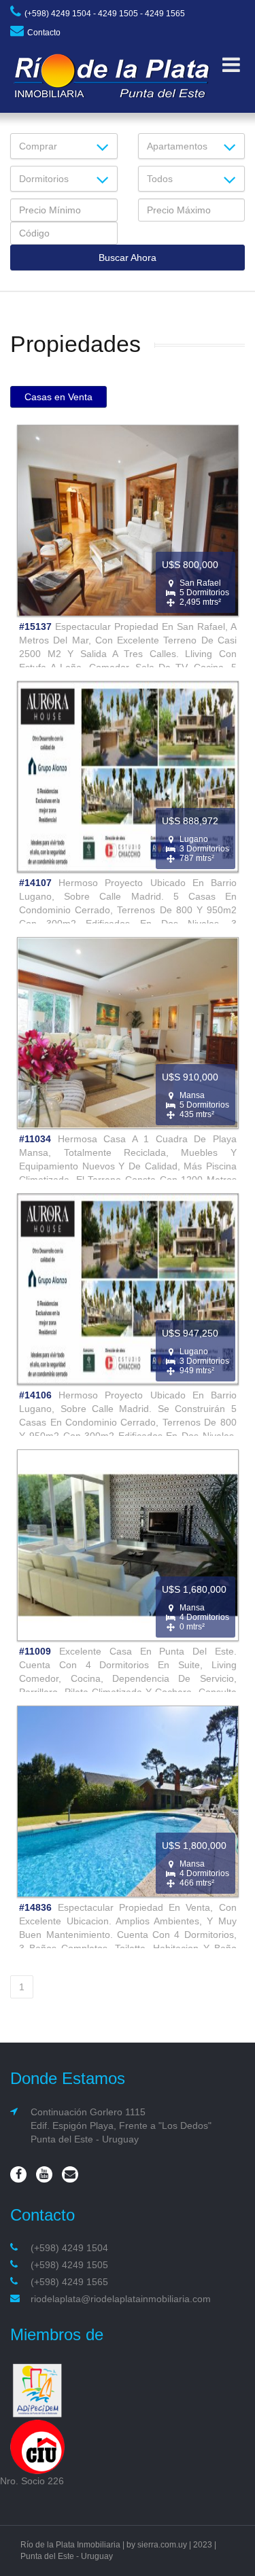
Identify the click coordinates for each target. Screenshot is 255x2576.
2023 (203, 2545)
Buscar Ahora (128, 258)
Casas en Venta (58, 397)
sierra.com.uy (162, 2545)
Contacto (44, 33)
